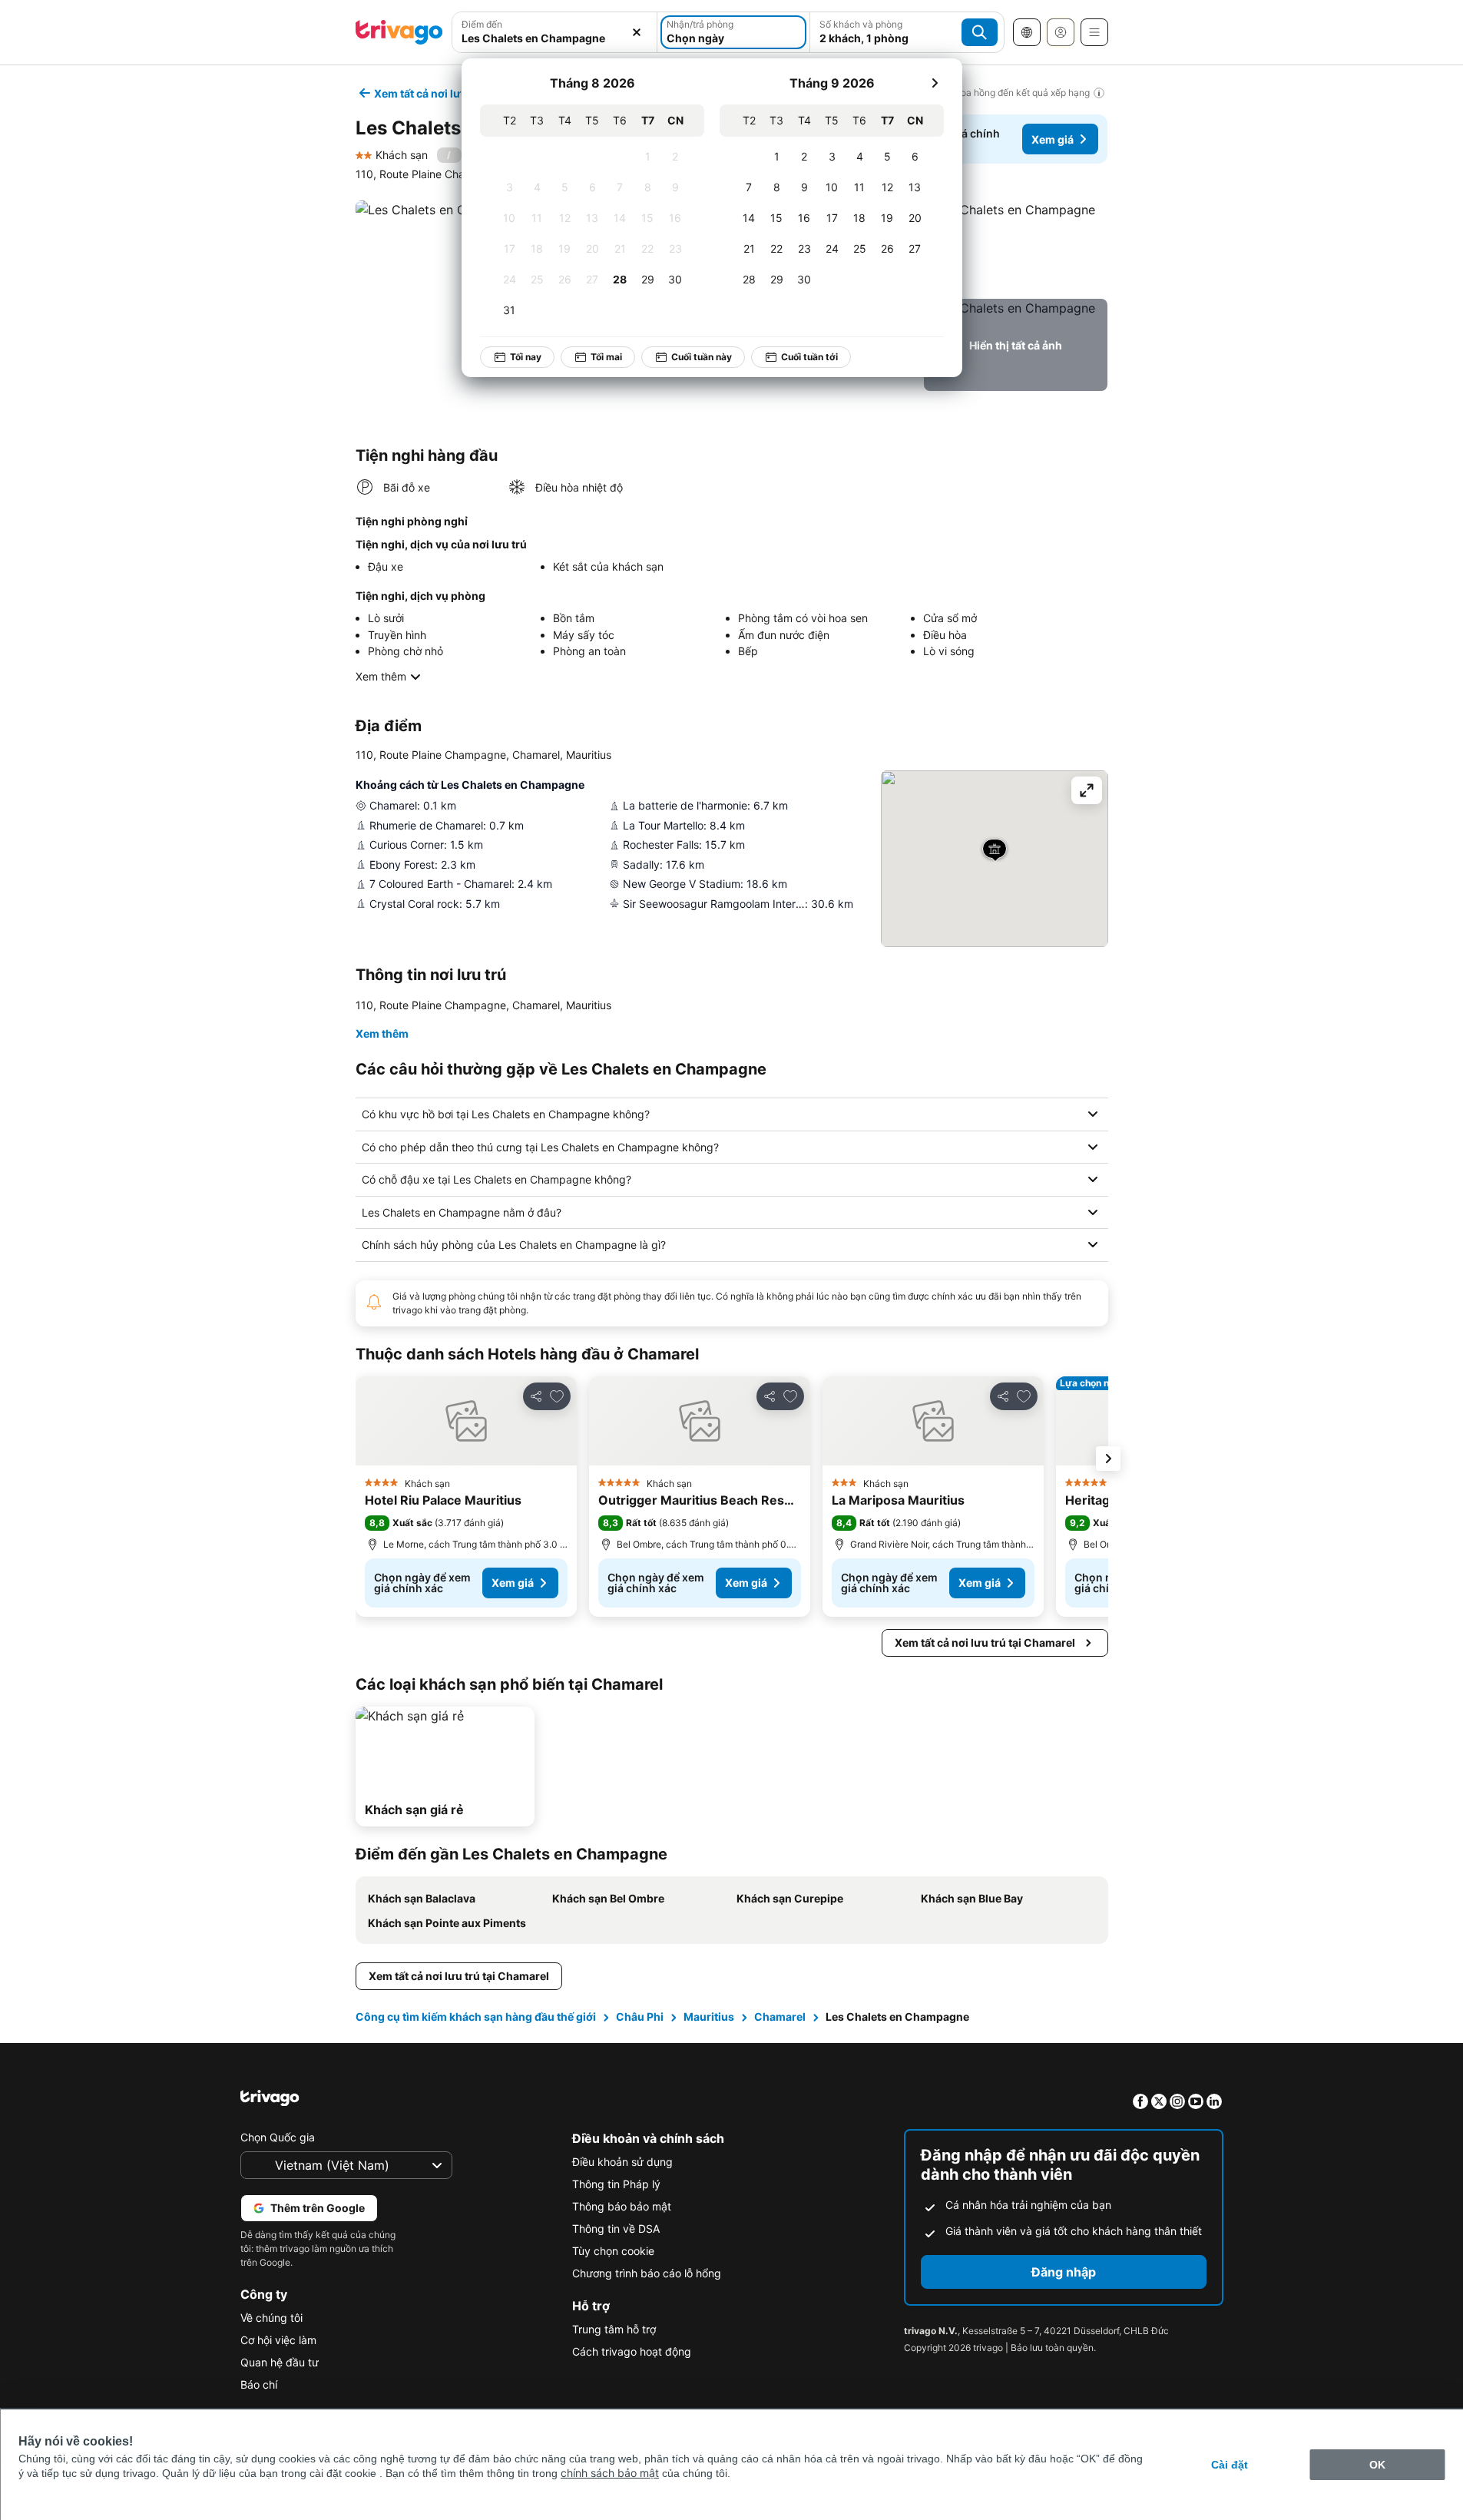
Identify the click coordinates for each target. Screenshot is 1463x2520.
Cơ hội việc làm (278, 2340)
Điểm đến (482, 24)
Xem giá (1053, 139)
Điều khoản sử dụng (622, 2162)
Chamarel (780, 2017)
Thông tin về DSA (616, 2229)
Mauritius (709, 2017)
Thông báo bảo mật (622, 2206)
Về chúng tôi (271, 2318)
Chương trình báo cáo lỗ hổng (647, 2273)
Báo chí (259, 2384)
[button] (1016, 247)
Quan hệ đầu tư (280, 2362)
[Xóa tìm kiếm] (637, 32)
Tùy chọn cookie (613, 2251)
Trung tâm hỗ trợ (614, 2329)
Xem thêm (381, 676)
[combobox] (555, 38)
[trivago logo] (399, 32)
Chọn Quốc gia (278, 2137)
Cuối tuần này (702, 357)
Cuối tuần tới (809, 357)
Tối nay (526, 357)
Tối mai (606, 357)
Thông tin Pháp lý (616, 2184)
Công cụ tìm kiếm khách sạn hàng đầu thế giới (476, 2017)
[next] (935, 83)
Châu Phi (640, 2017)
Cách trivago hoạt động (632, 2351)
